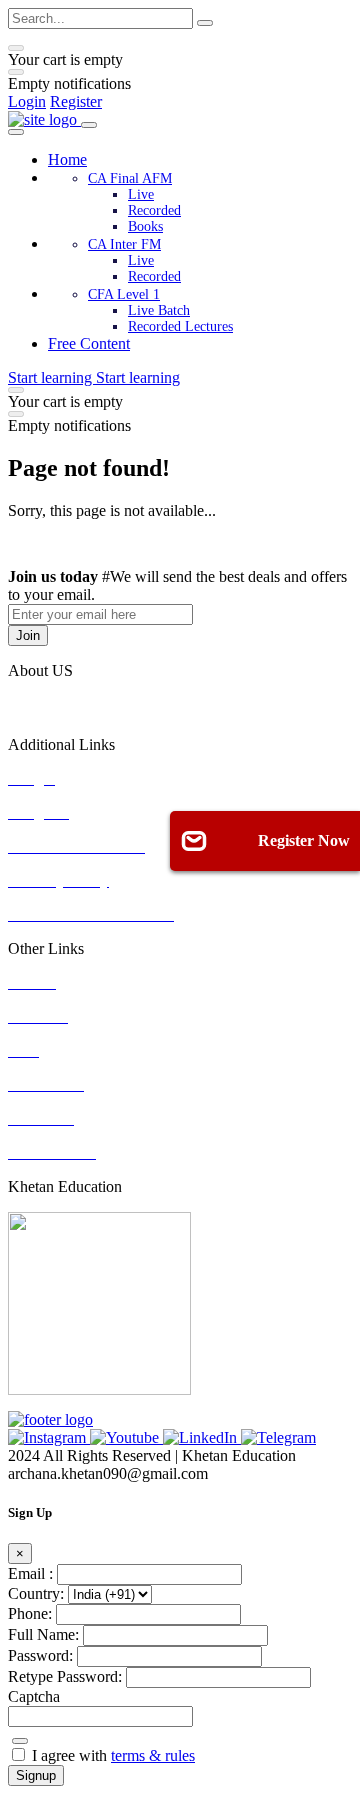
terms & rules (153, 1755)
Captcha (34, 1696)
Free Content (89, 343)
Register (76, 101)
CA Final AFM (130, 178)
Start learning (52, 377)
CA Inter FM (124, 244)
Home (67, 159)
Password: (40, 1655)
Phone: (30, 1613)
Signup (36, 1775)
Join (28, 635)
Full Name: (43, 1634)
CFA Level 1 (124, 294)
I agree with (113, 1755)
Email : (30, 1573)
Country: (36, 1593)
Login (27, 101)
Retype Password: (65, 1676)
